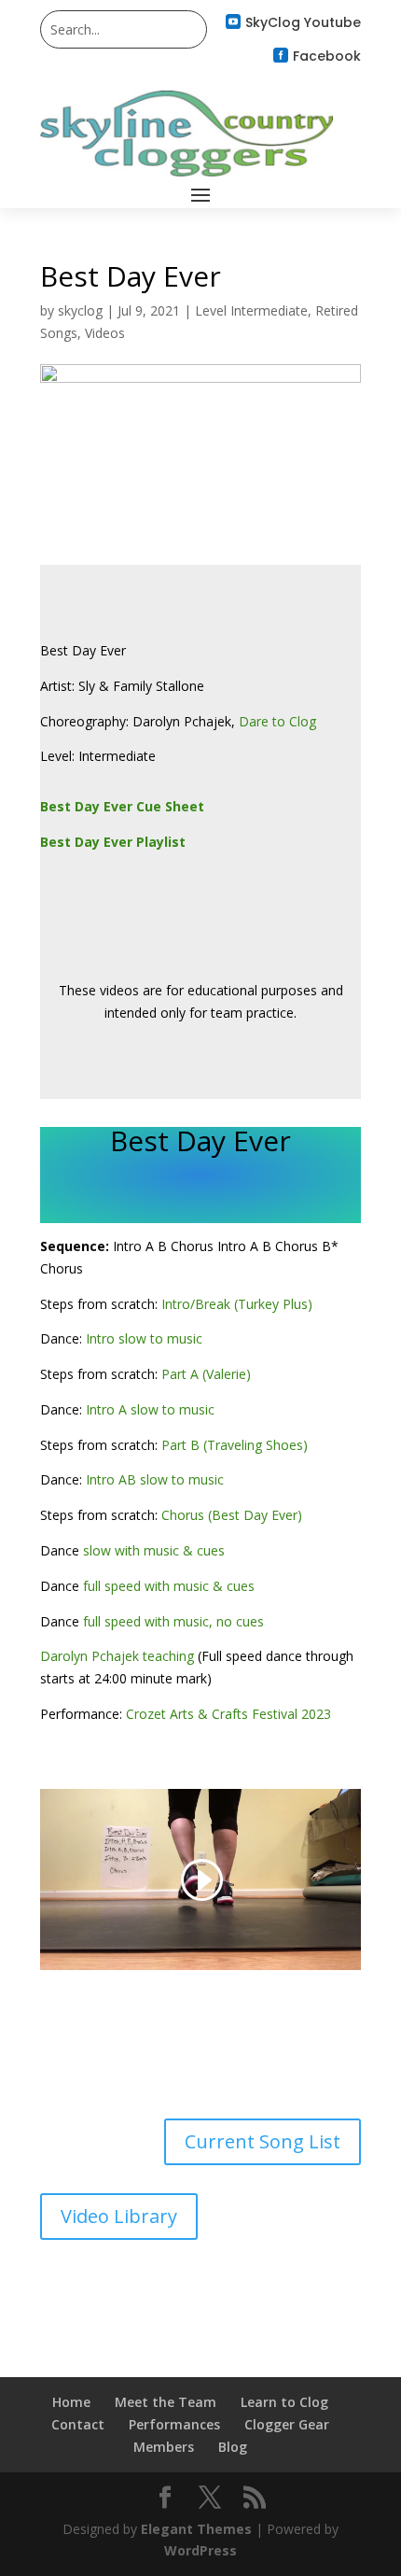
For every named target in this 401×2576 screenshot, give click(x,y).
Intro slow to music (144, 1338)
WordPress (200, 2550)
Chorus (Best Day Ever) (232, 1515)
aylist (167, 842)
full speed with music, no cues (173, 1621)
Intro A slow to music (150, 1409)
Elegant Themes (196, 2529)
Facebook (327, 56)
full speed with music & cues (169, 1586)
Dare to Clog (277, 721)
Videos (105, 333)
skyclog (80, 310)
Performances (174, 2424)
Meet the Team (166, 2402)
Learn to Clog (284, 2402)
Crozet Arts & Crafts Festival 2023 (228, 1714)
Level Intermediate (251, 310)
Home (71, 2402)
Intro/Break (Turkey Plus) (237, 1304)
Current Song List (263, 2141)
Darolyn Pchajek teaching (117, 1656)
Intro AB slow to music (155, 1479)
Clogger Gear (287, 2424)
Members (164, 2447)
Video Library (119, 2216)
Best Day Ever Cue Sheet (122, 806)
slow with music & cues (154, 1550)
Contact (78, 2424)
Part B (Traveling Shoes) (233, 1445)
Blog (233, 2447)
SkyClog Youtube (303, 22)
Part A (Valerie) (206, 1374)
